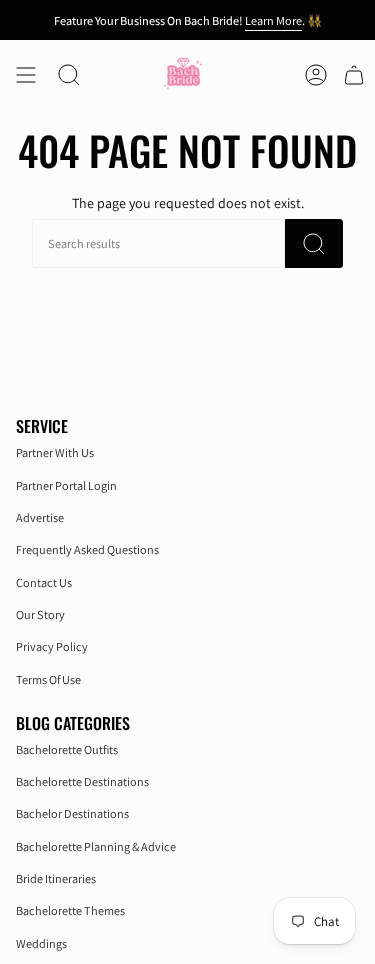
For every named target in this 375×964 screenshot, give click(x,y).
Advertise (40, 517)
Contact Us (44, 582)
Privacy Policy (52, 646)
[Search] (314, 243)
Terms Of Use (48, 679)
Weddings (41, 943)
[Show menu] (26, 75)
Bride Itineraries (56, 878)
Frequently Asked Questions (87, 549)
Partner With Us (55, 452)
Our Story (40, 614)
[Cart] (354, 75)
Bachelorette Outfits (67, 749)
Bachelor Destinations (72, 813)
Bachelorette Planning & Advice (96, 846)
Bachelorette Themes (70, 910)
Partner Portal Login (66, 485)
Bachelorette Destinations (82, 781)
